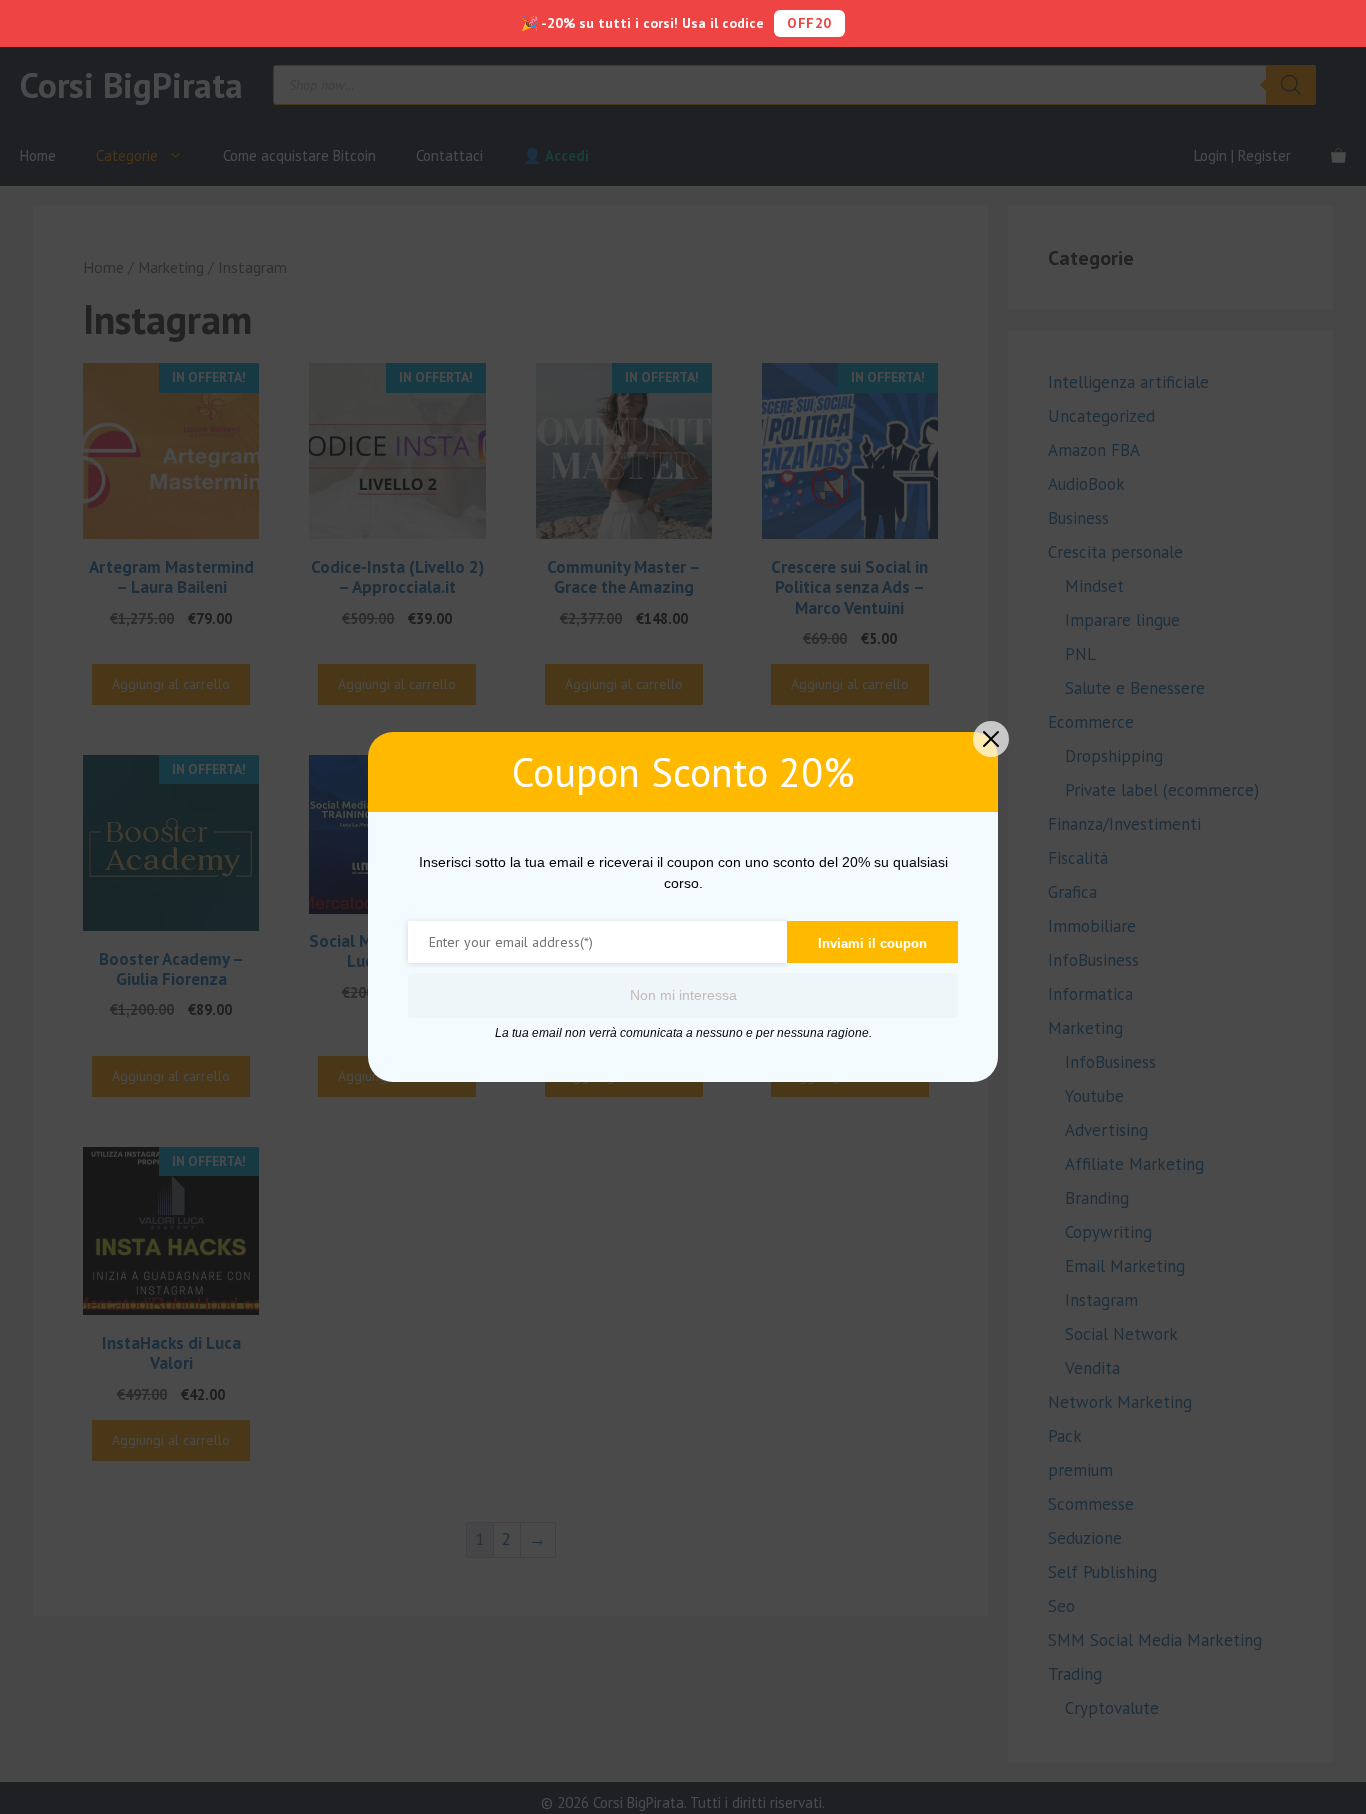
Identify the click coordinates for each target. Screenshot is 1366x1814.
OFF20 (809, 23)
